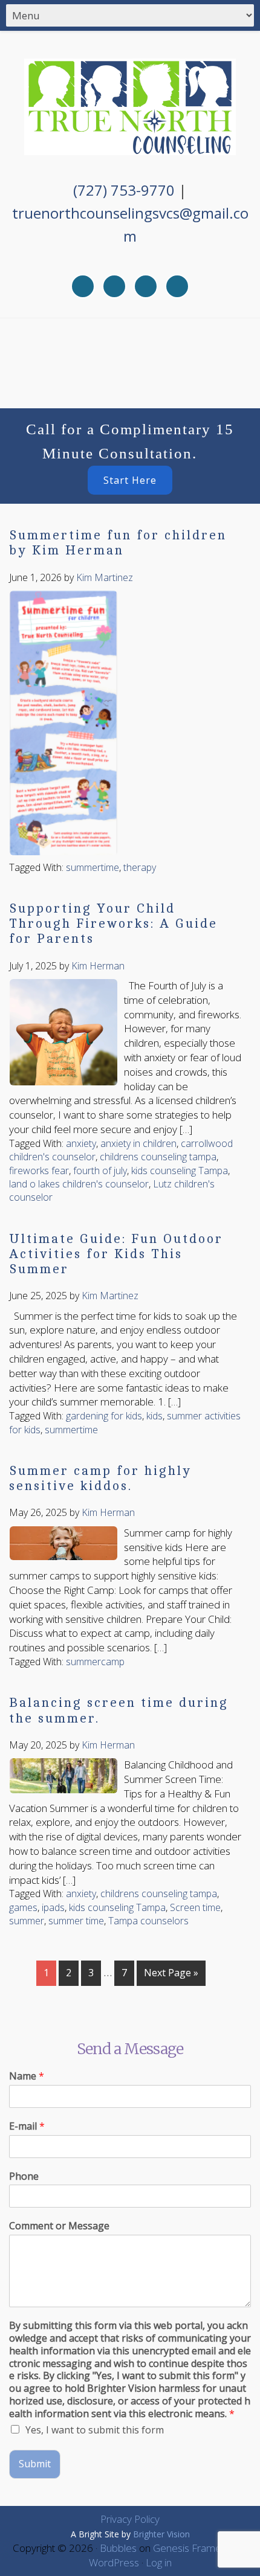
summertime (93, 867)
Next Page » (171, 1973)
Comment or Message (59, 2226)
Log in (159, 2562)
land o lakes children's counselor (79, 1184)
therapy (140, 867)
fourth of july (100, 1171)
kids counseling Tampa (180, 1171)
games (23, 1907)
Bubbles (118, 2548)
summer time (76, 1921)
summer (27, 1921)
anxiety (81, 1143)
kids (154, 1416)
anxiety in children (138, 1143)
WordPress (114, 2562)
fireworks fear (39, 1171)
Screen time (195, 1907)
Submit (35, 2464)
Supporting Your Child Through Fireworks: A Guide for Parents (113, 924)
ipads (53, 1907)
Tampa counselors (148, 1921)
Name (27, 2076)
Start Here (130, 480)
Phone (24, 2176)
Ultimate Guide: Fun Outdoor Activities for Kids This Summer (116, 1254)
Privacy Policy (130, 2519)
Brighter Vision (161, 2534)
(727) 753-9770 (124, 190)
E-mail (27, 2126)
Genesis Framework (198, 2548)
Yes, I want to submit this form (95, 2430)
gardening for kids (104, 1416)
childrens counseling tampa (158, 1157)
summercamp (95, 1662)
